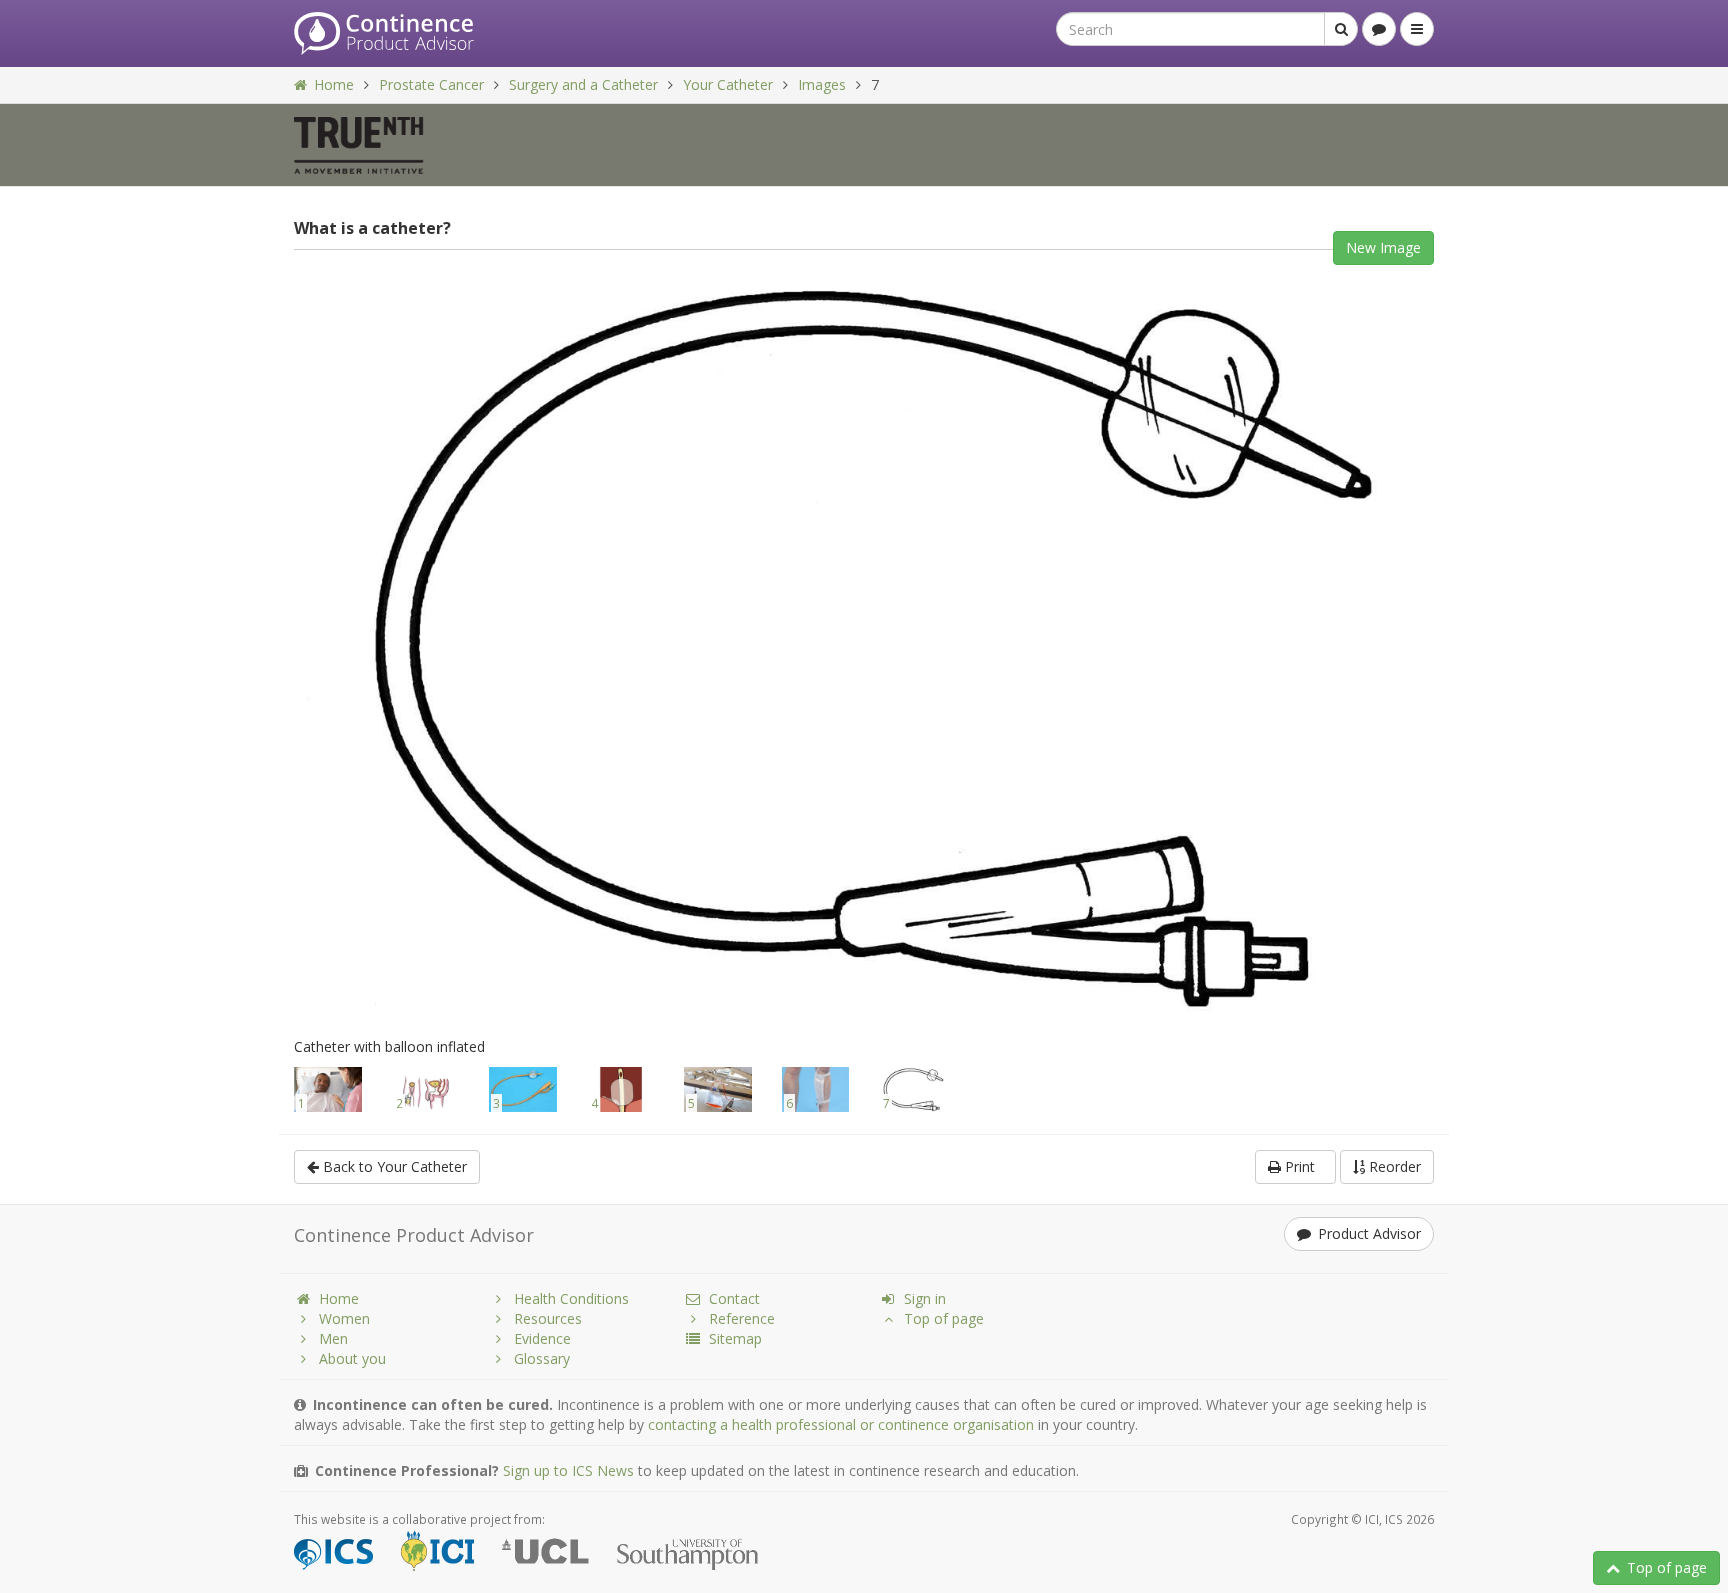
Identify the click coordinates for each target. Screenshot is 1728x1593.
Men (333, 1338)
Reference (742, 1318)
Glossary (542, 1358)
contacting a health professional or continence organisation (841, 1424)
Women (344, 1318)
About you (352, 1358)
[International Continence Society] (345, 1554)
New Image (1383, 247)
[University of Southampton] (699, 1554)
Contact (734, 1298)
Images (822, 84)
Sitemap (735, 1338)
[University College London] (557, 1554)
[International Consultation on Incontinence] (449, 1554)
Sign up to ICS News (568, 1470)
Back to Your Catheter (393, 1166)
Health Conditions (571, 1298)
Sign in (925, 1298)
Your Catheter (728, 84)
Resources (548, 1318)
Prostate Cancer (431, 84)
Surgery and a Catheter (583, 84)
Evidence (542, 1338)
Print (1302, 1166)
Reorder (1393, 1166)
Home (334, 84)
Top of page (1667, 1567)
